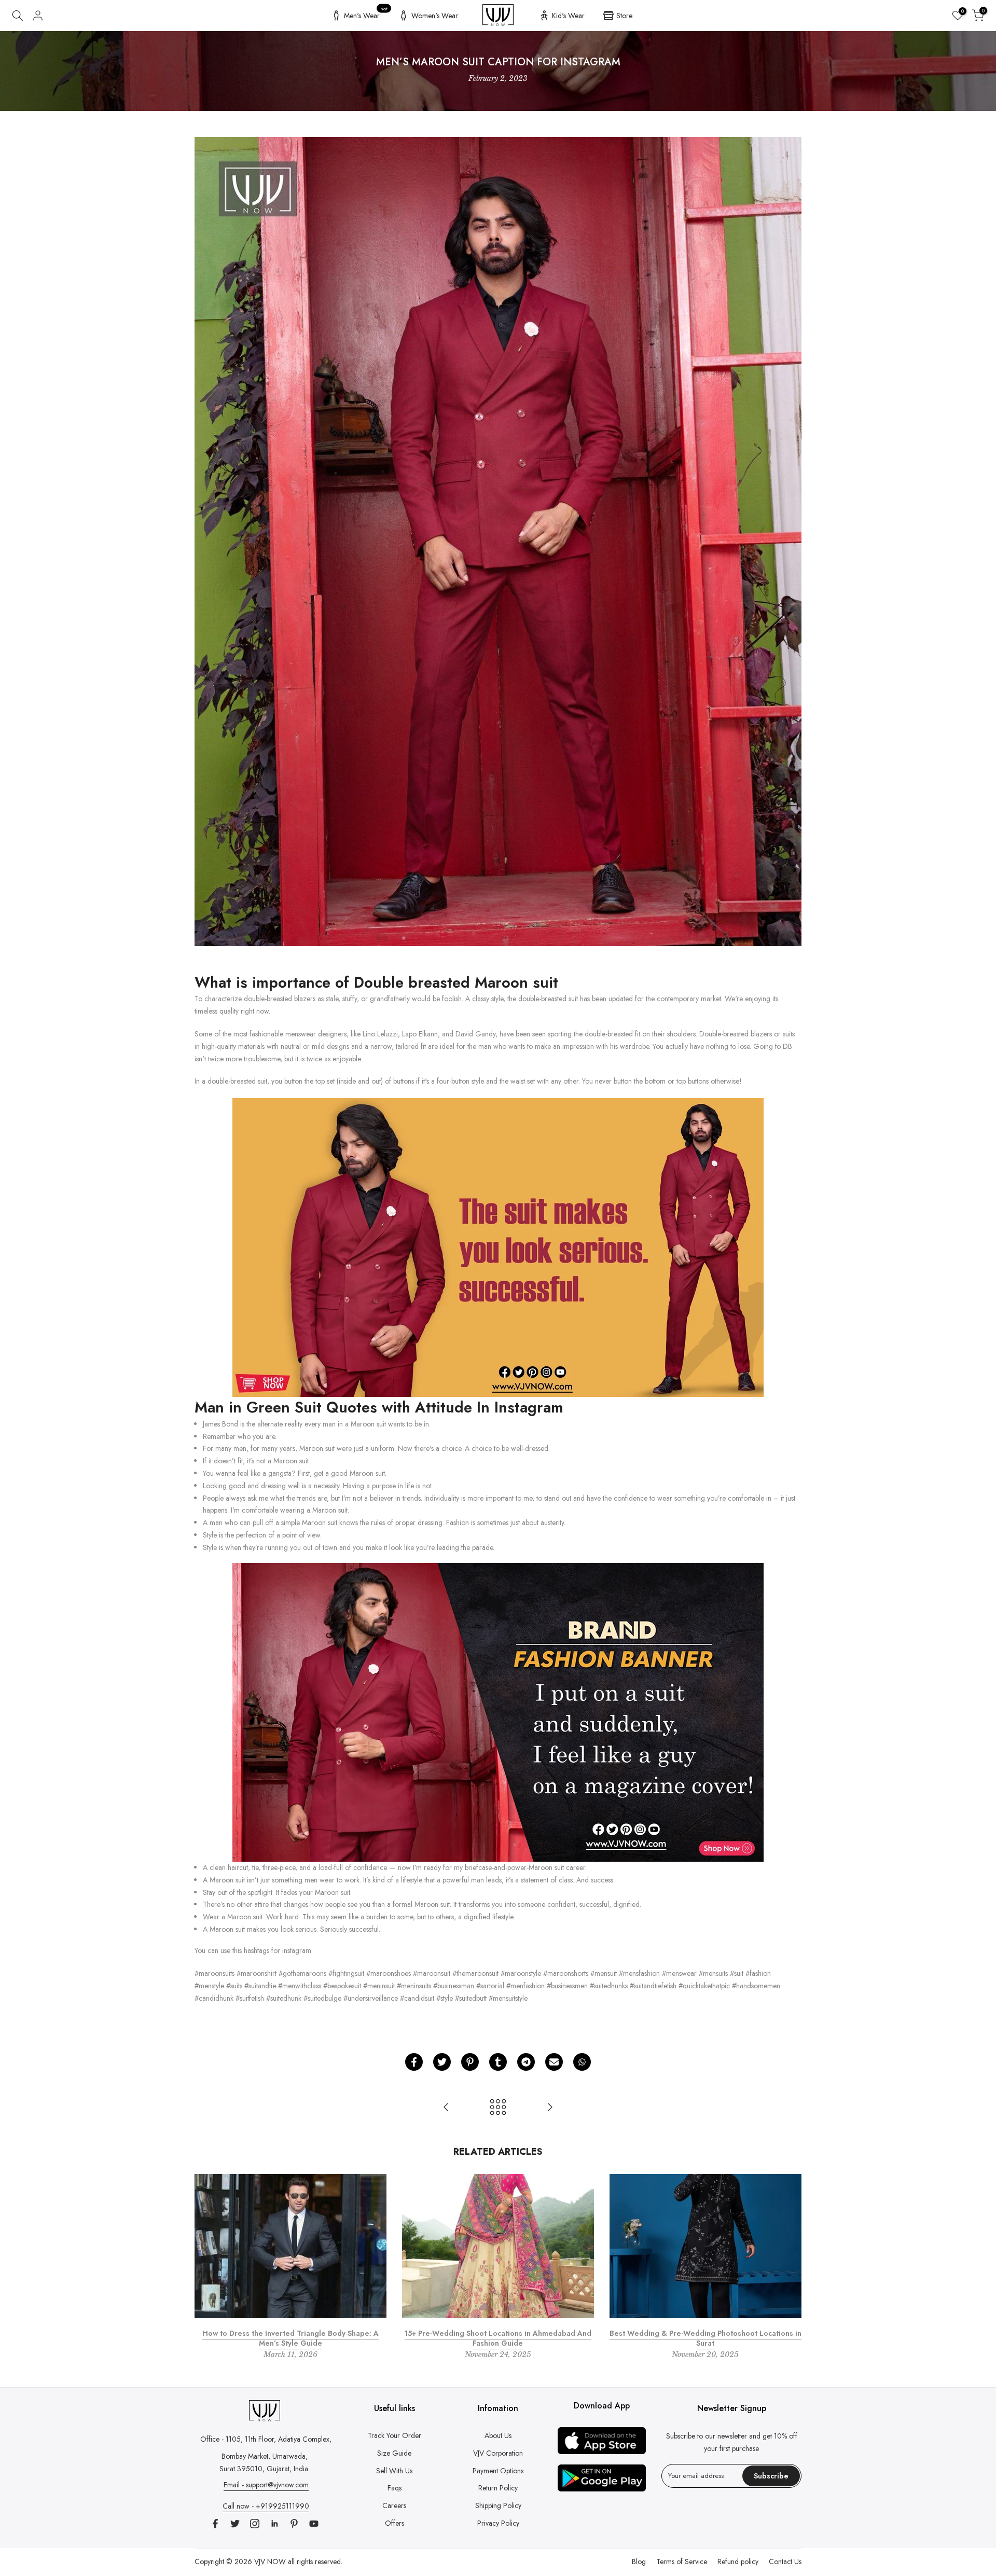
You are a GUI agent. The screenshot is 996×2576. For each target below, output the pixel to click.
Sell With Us (394, 2471)
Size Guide (394, 2453)
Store (624, 16)
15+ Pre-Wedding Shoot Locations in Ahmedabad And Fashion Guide (498, 2338)
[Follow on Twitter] (235, 2524)
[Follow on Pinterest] (294, 2524)
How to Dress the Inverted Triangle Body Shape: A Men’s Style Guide (290, 2338)
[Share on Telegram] (526, 2062)
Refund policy (738, 2561)
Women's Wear (435, 16)
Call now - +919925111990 (266, 2506)
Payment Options (498, 2471)
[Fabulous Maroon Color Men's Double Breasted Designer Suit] (498, 1247)
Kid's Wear (568, 16)
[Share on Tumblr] (498, 2062)
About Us (498, 2435)
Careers (394, 2505)
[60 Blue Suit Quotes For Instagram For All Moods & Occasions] (446, 2108)
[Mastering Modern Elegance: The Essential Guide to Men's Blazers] (550, 2108)
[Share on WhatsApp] (582, 2062)
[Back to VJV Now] (498, 2108)
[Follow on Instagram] (255, 2524)
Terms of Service (682, 2561)
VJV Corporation (498, 2453)
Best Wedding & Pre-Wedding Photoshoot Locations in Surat (706, 2338)
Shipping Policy (498, 2505)
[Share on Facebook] (414, 2062)
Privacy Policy (498, 2523)
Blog (639, 2561)
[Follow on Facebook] (215, 2524)
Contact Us (785, 2561)
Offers (395, 2523)
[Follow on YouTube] (314, 2524)
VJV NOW (270, 2561)
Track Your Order (395, 2435)
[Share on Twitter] (442, 2062)
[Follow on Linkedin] (274, 2524)
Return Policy (498, 2488)
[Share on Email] (554, 2062)
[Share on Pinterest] (470, 2062)
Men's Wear (366, 14)
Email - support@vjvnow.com (266, 2485)
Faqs (395, 2488)
